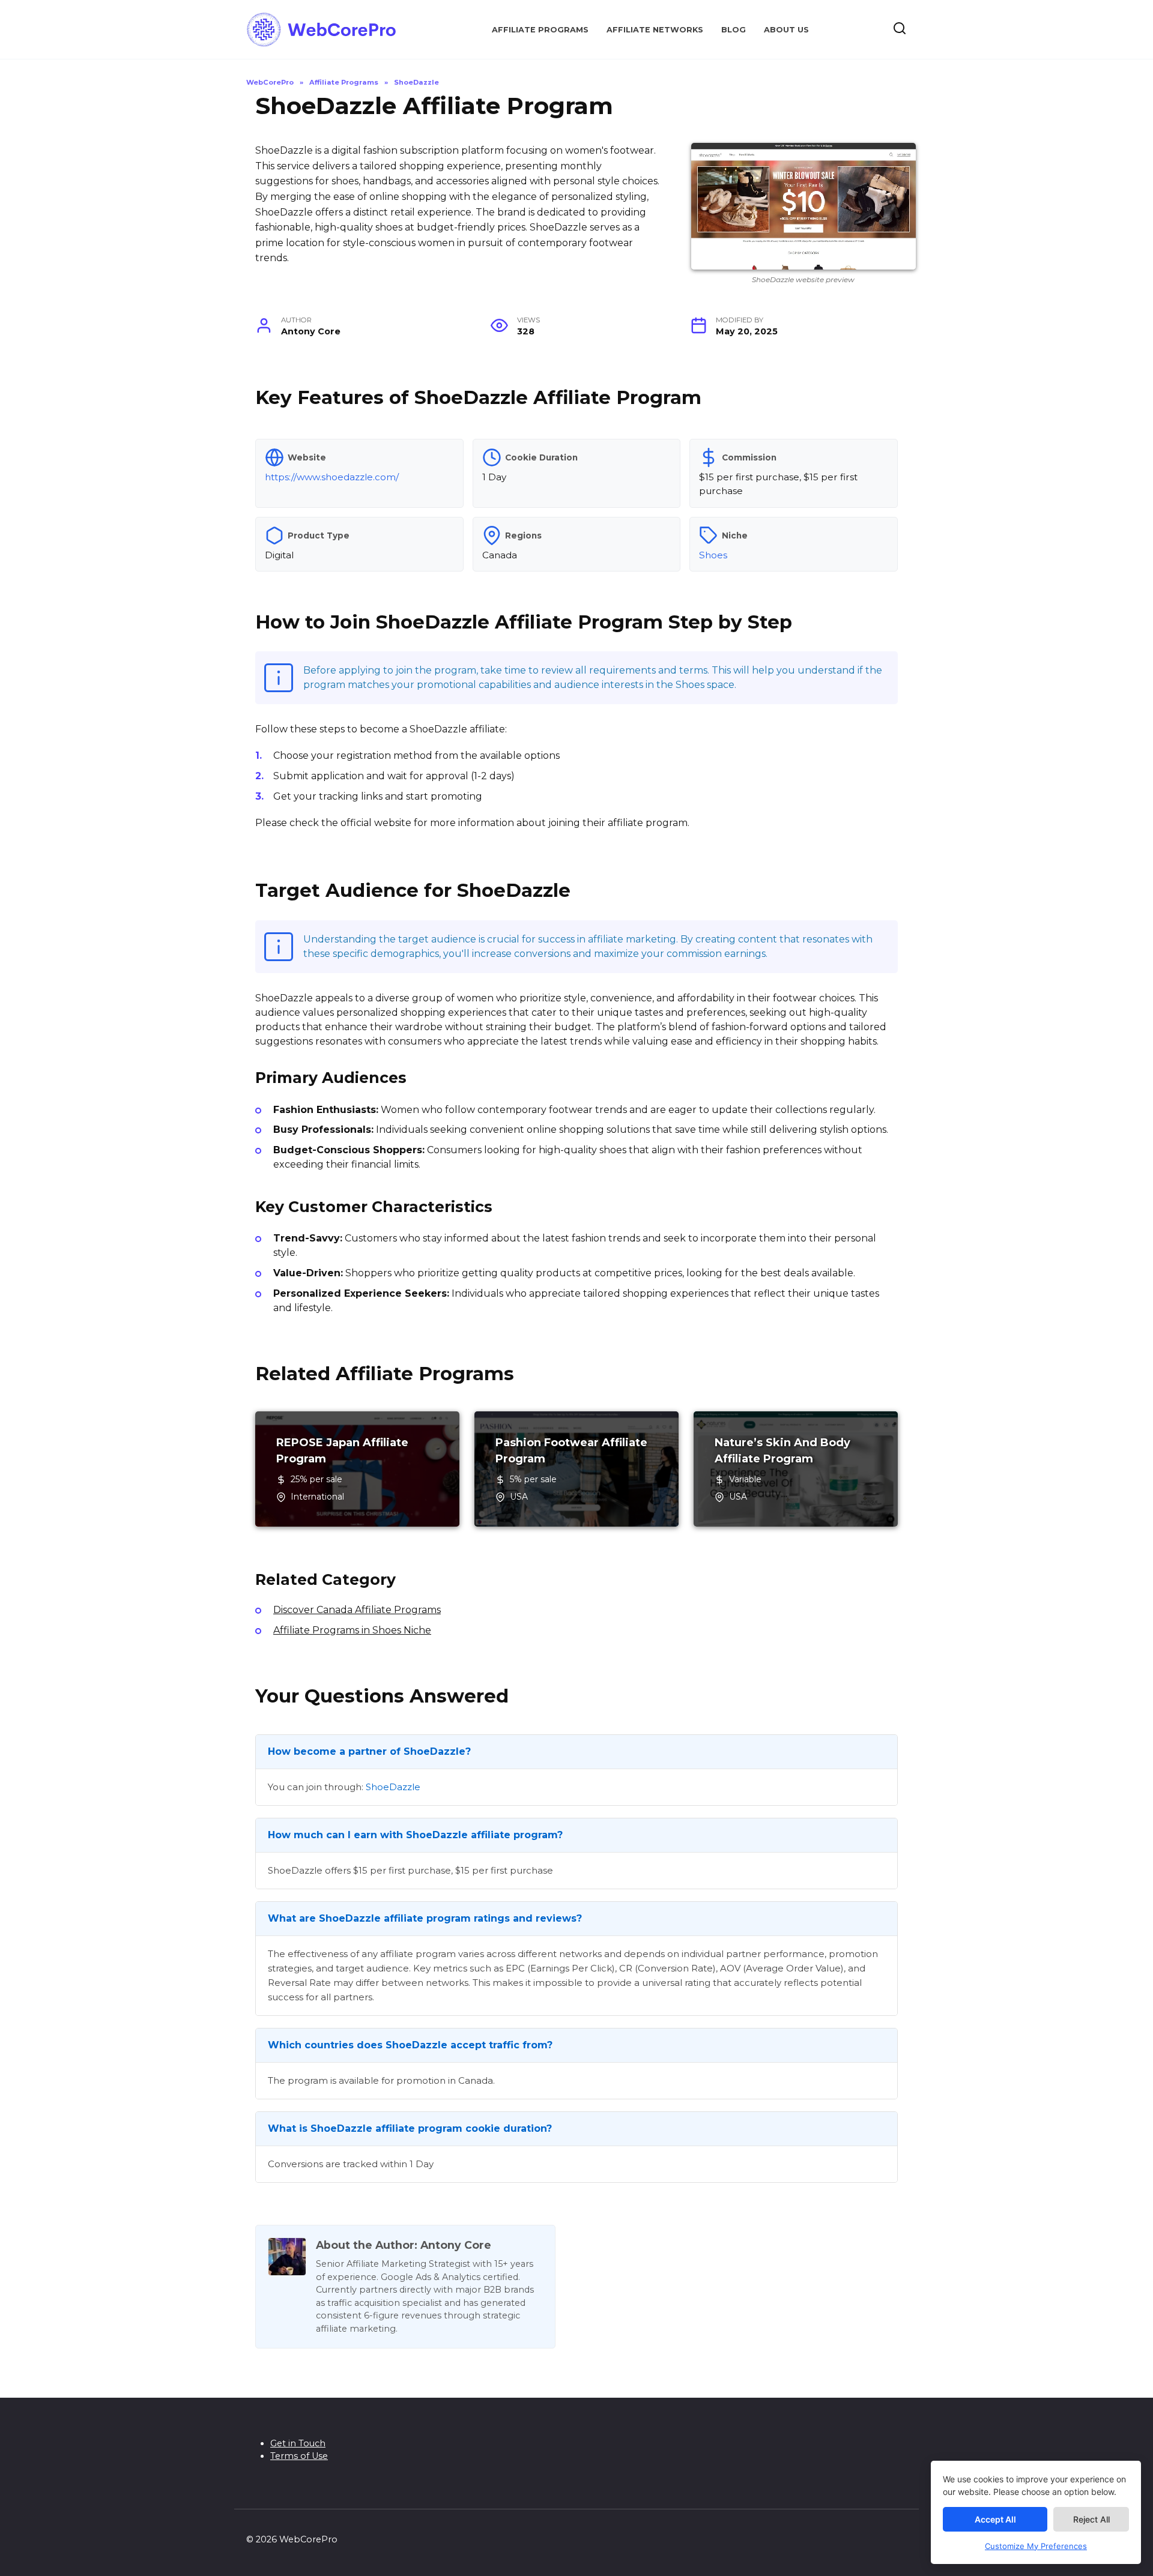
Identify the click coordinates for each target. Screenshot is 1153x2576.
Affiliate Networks (655, 30)
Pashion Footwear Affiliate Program (571, 1451)
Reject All (1091, 2519)
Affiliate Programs (540, 30)
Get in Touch (298, 2443)
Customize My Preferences (1036, 2546)
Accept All (995, 2519)
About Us (786, 30)
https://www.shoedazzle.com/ (332, 477)
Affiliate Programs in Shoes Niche (352, 1630)
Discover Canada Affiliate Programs (357, 1610)
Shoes (713, 555)
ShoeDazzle (393, 1787)
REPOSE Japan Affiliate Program (342, 1451)
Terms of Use (299, 2456)
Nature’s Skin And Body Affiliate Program (782, 1451)
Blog (734, 30)
